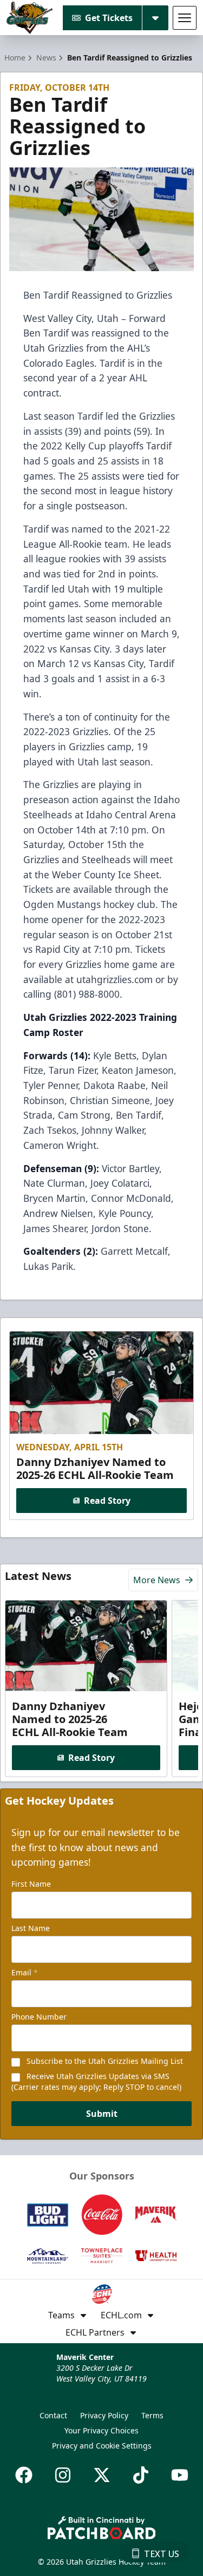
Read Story (107, 1501)
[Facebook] (24, 2475)
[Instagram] (63, 2475)
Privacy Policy (104, 2415)
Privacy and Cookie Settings (102, 2446)
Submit (102, 2114)
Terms (152, 2415)
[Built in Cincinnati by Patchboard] (102, 2528)
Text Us (162, 2554)
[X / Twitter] (102, 2475)
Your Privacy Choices (101, 2430)
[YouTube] (180, 2475)
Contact (53, 2415)
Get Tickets (109, 18)
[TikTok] (141, 2475)
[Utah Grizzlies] (30, 18)
